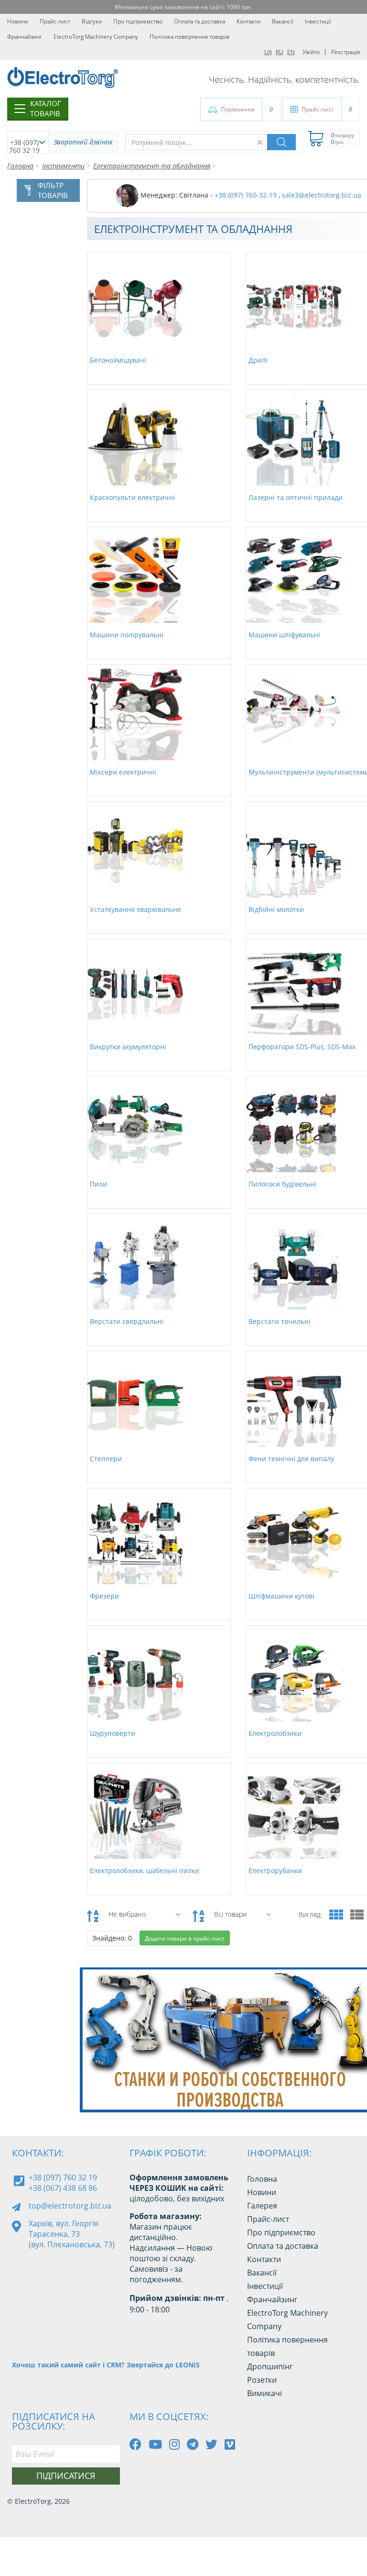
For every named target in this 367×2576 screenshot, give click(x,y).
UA (268, 52)
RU (280, 52)
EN (291, 52)
